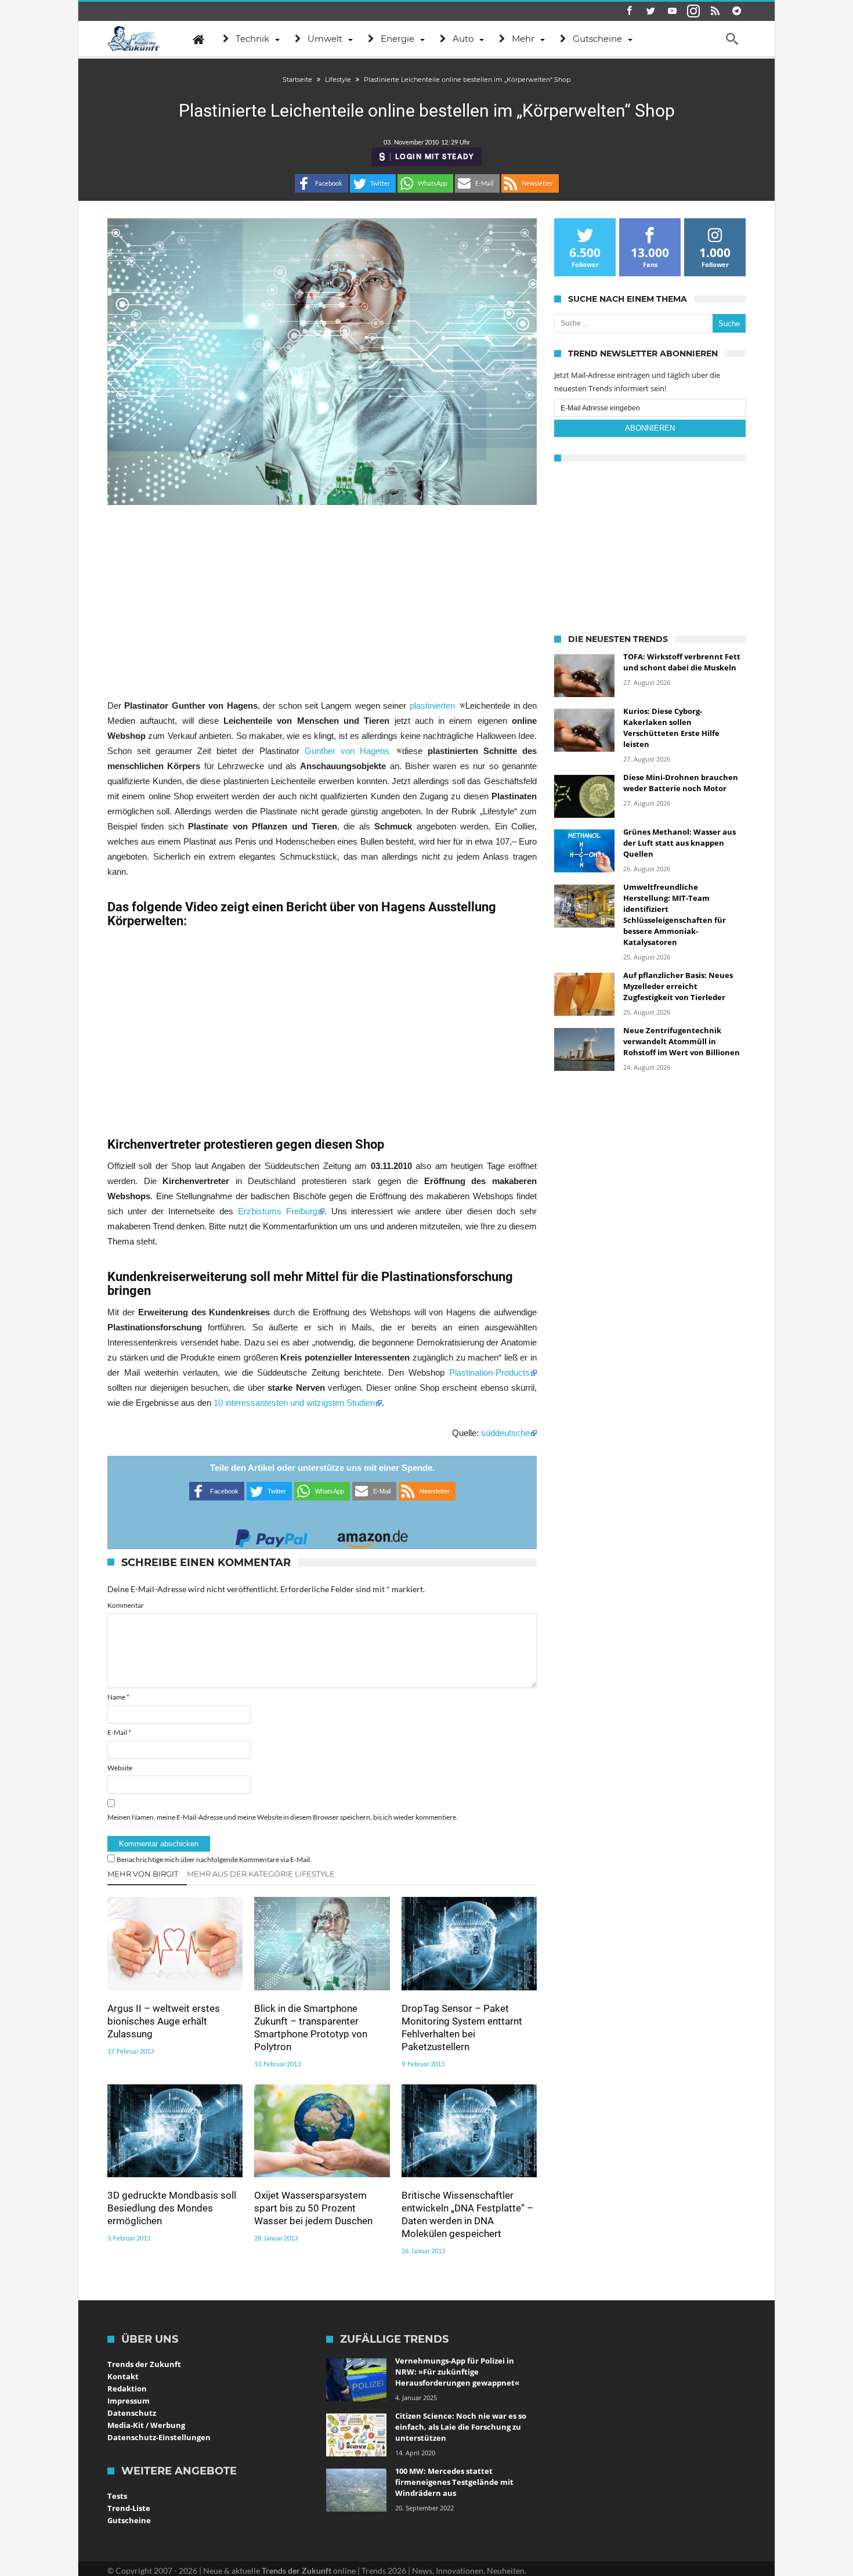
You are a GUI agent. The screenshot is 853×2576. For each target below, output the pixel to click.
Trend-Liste (129, 2508)
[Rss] (715, 11)
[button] (321, 183)
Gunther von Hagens (350, 751)
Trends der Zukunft (144, 2364)
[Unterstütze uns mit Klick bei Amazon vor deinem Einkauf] (373, 1535)
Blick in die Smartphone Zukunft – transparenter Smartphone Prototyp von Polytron (311, 2027)
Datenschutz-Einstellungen (159, 2437)
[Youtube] (672, 11)
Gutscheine (129, 2520)
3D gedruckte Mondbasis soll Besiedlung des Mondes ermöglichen (172, 2208)
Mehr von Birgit (143, 1874)
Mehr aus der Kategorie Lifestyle (261, 1874)
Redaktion (127, 2389)
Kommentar (126, 1605)
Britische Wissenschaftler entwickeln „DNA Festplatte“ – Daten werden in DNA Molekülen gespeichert (467, 2214)
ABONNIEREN (650, 428)
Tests (117, 2496)
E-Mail (119, 1732)
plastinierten (434, 706)
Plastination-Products (489, 1372)
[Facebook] (629, 11)
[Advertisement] (322, 601)
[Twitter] (650, 11)
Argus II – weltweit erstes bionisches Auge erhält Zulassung (164, 2021)
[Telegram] (736, 11)
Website (120, 1768)
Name (118, 1697)
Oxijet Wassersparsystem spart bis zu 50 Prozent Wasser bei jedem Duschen (313, 2208)
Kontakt (123, 2376)
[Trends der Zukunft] (134, 39)
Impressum (129, 2401)
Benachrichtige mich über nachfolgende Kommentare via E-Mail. (214, 1859)
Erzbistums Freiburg (275, 1211)
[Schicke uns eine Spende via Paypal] (272, 1535)
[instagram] (693, 11)
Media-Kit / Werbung (146, 2425)
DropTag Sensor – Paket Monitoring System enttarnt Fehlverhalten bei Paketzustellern (462, 2027)
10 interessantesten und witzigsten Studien (294, 1403)
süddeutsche (505, 1433)
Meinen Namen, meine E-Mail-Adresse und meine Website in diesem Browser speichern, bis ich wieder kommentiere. (283, 1817)
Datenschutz (132, 2413)
